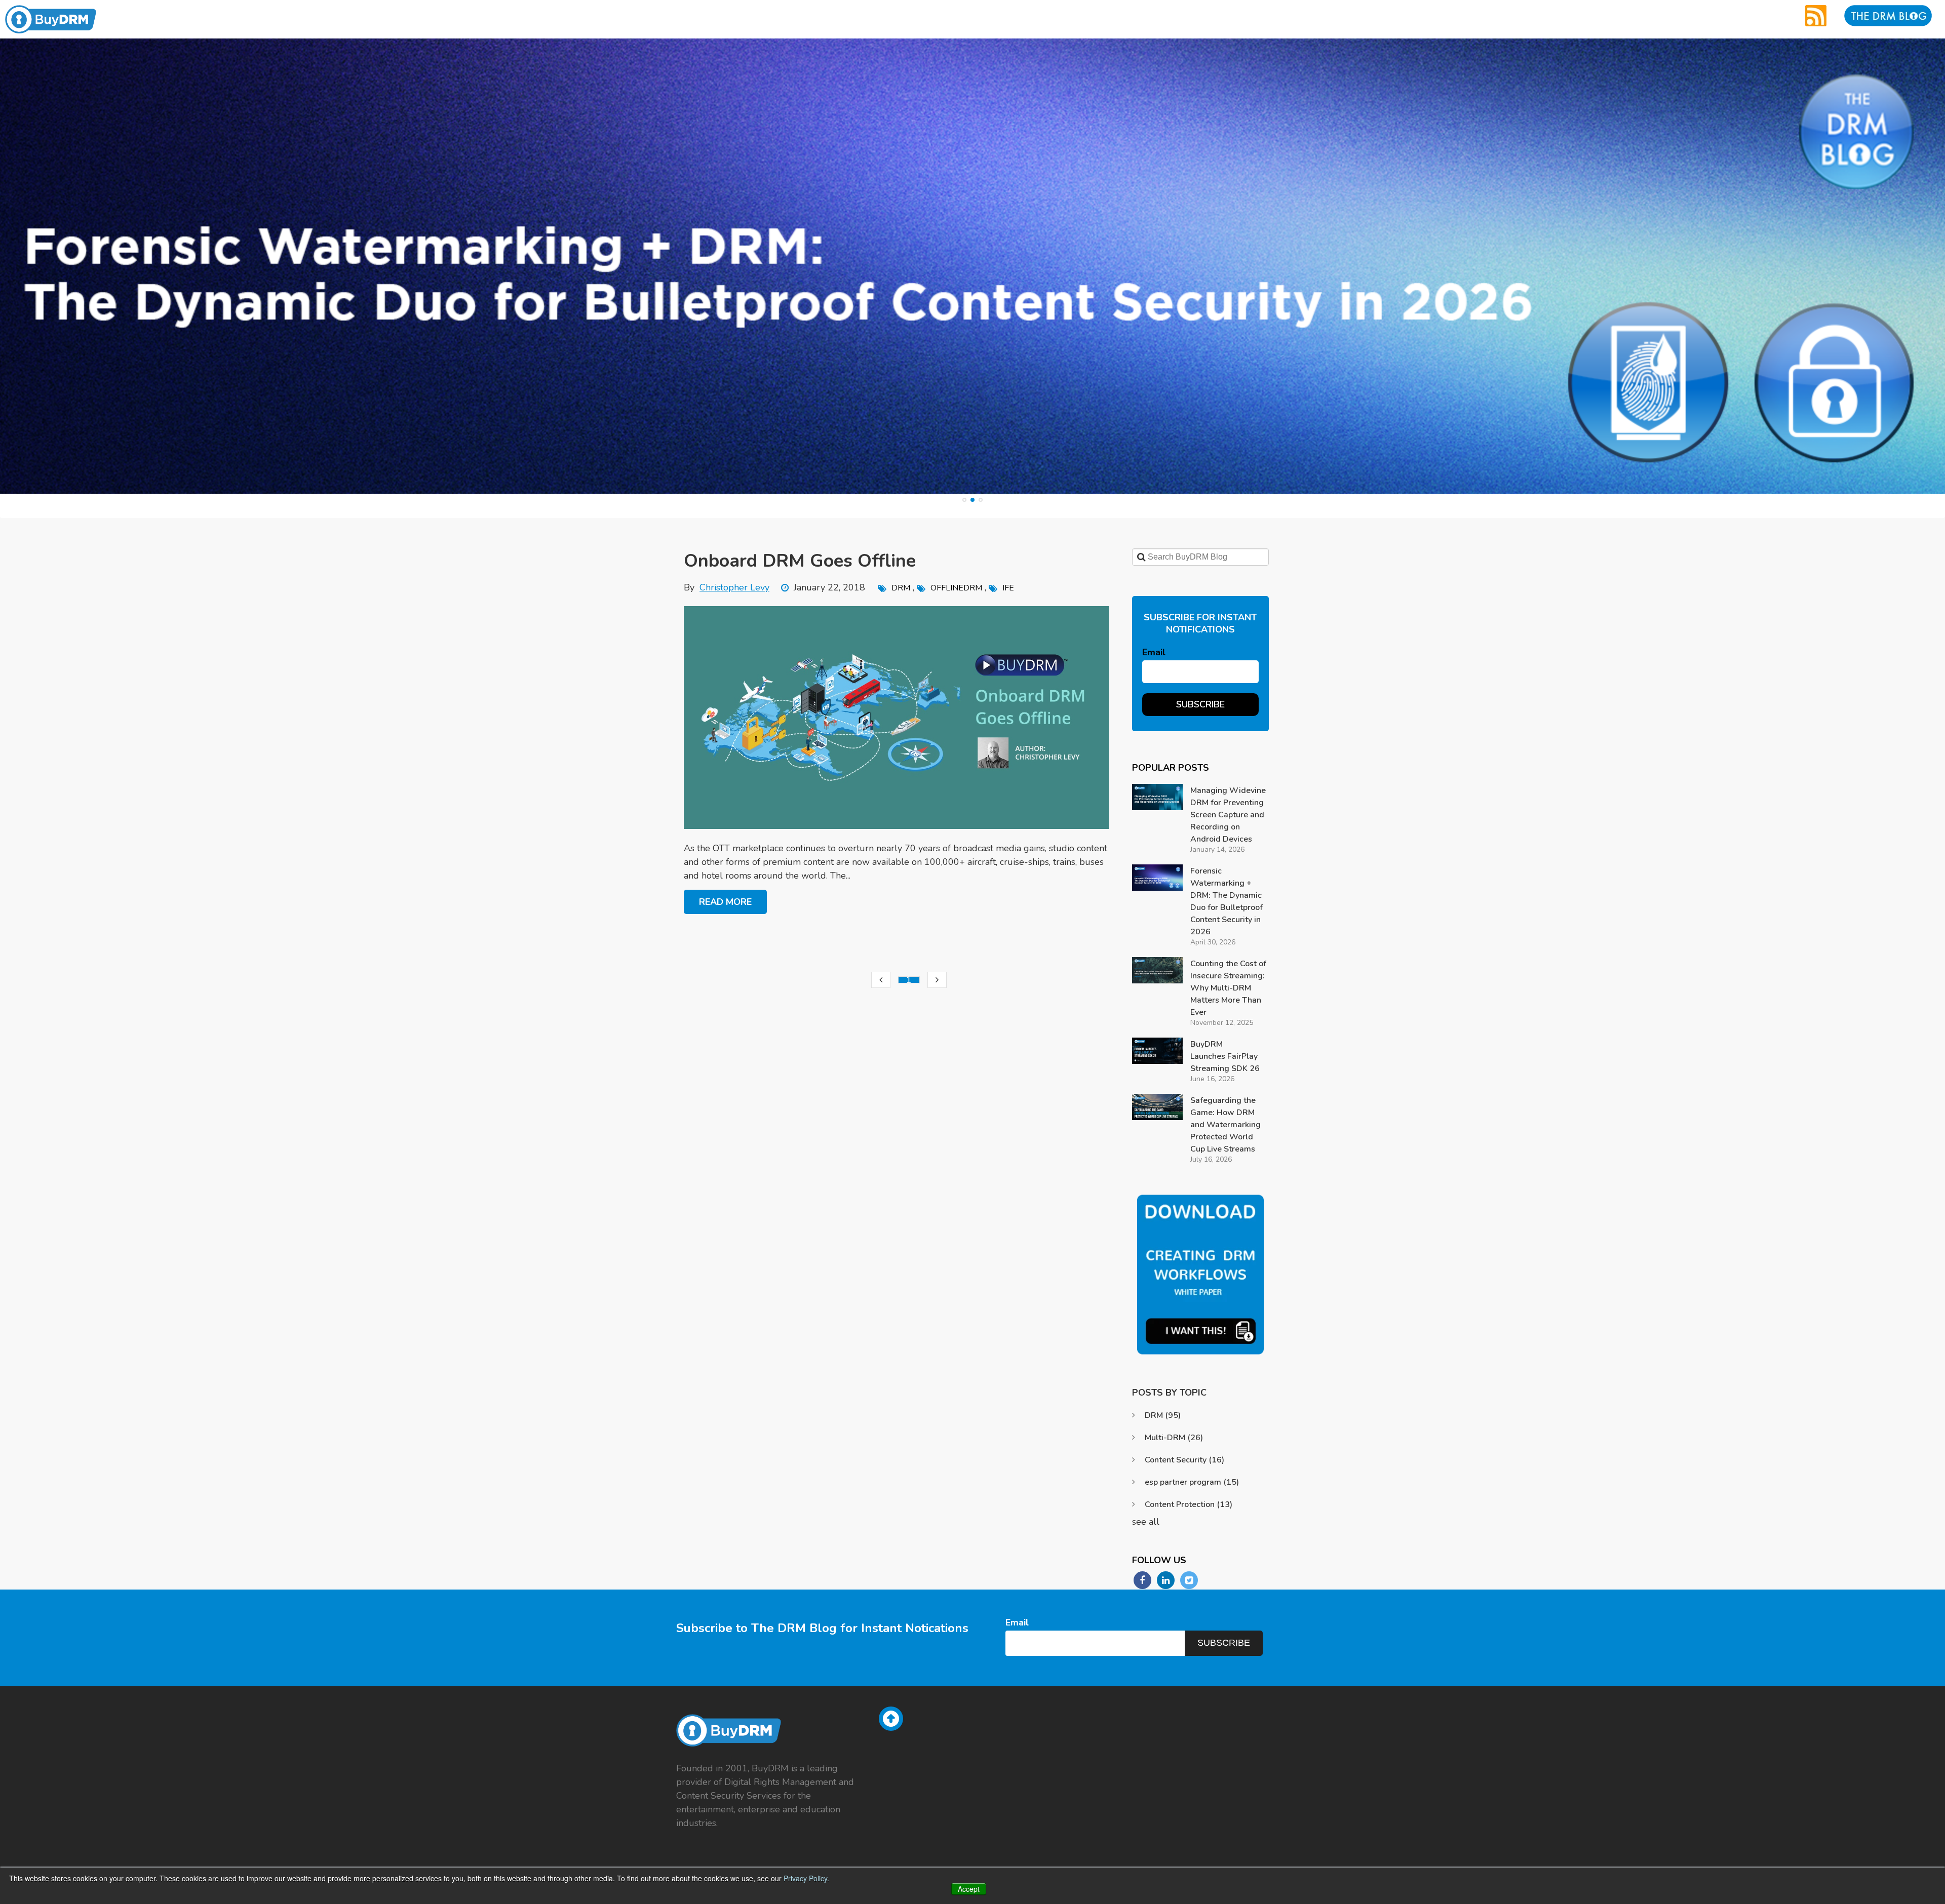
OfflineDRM (956, 588)
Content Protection (1189, 1504)
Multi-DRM (1174, 1438)
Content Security (1184, 1460)
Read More (725, 902)
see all (1146, 1522)
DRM (901, 588)
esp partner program (1192, 1482)
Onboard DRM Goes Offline (800, 561)
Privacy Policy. (806, 1878)
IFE (1008, 588)
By (727, 587)
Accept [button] (969, 1889)
